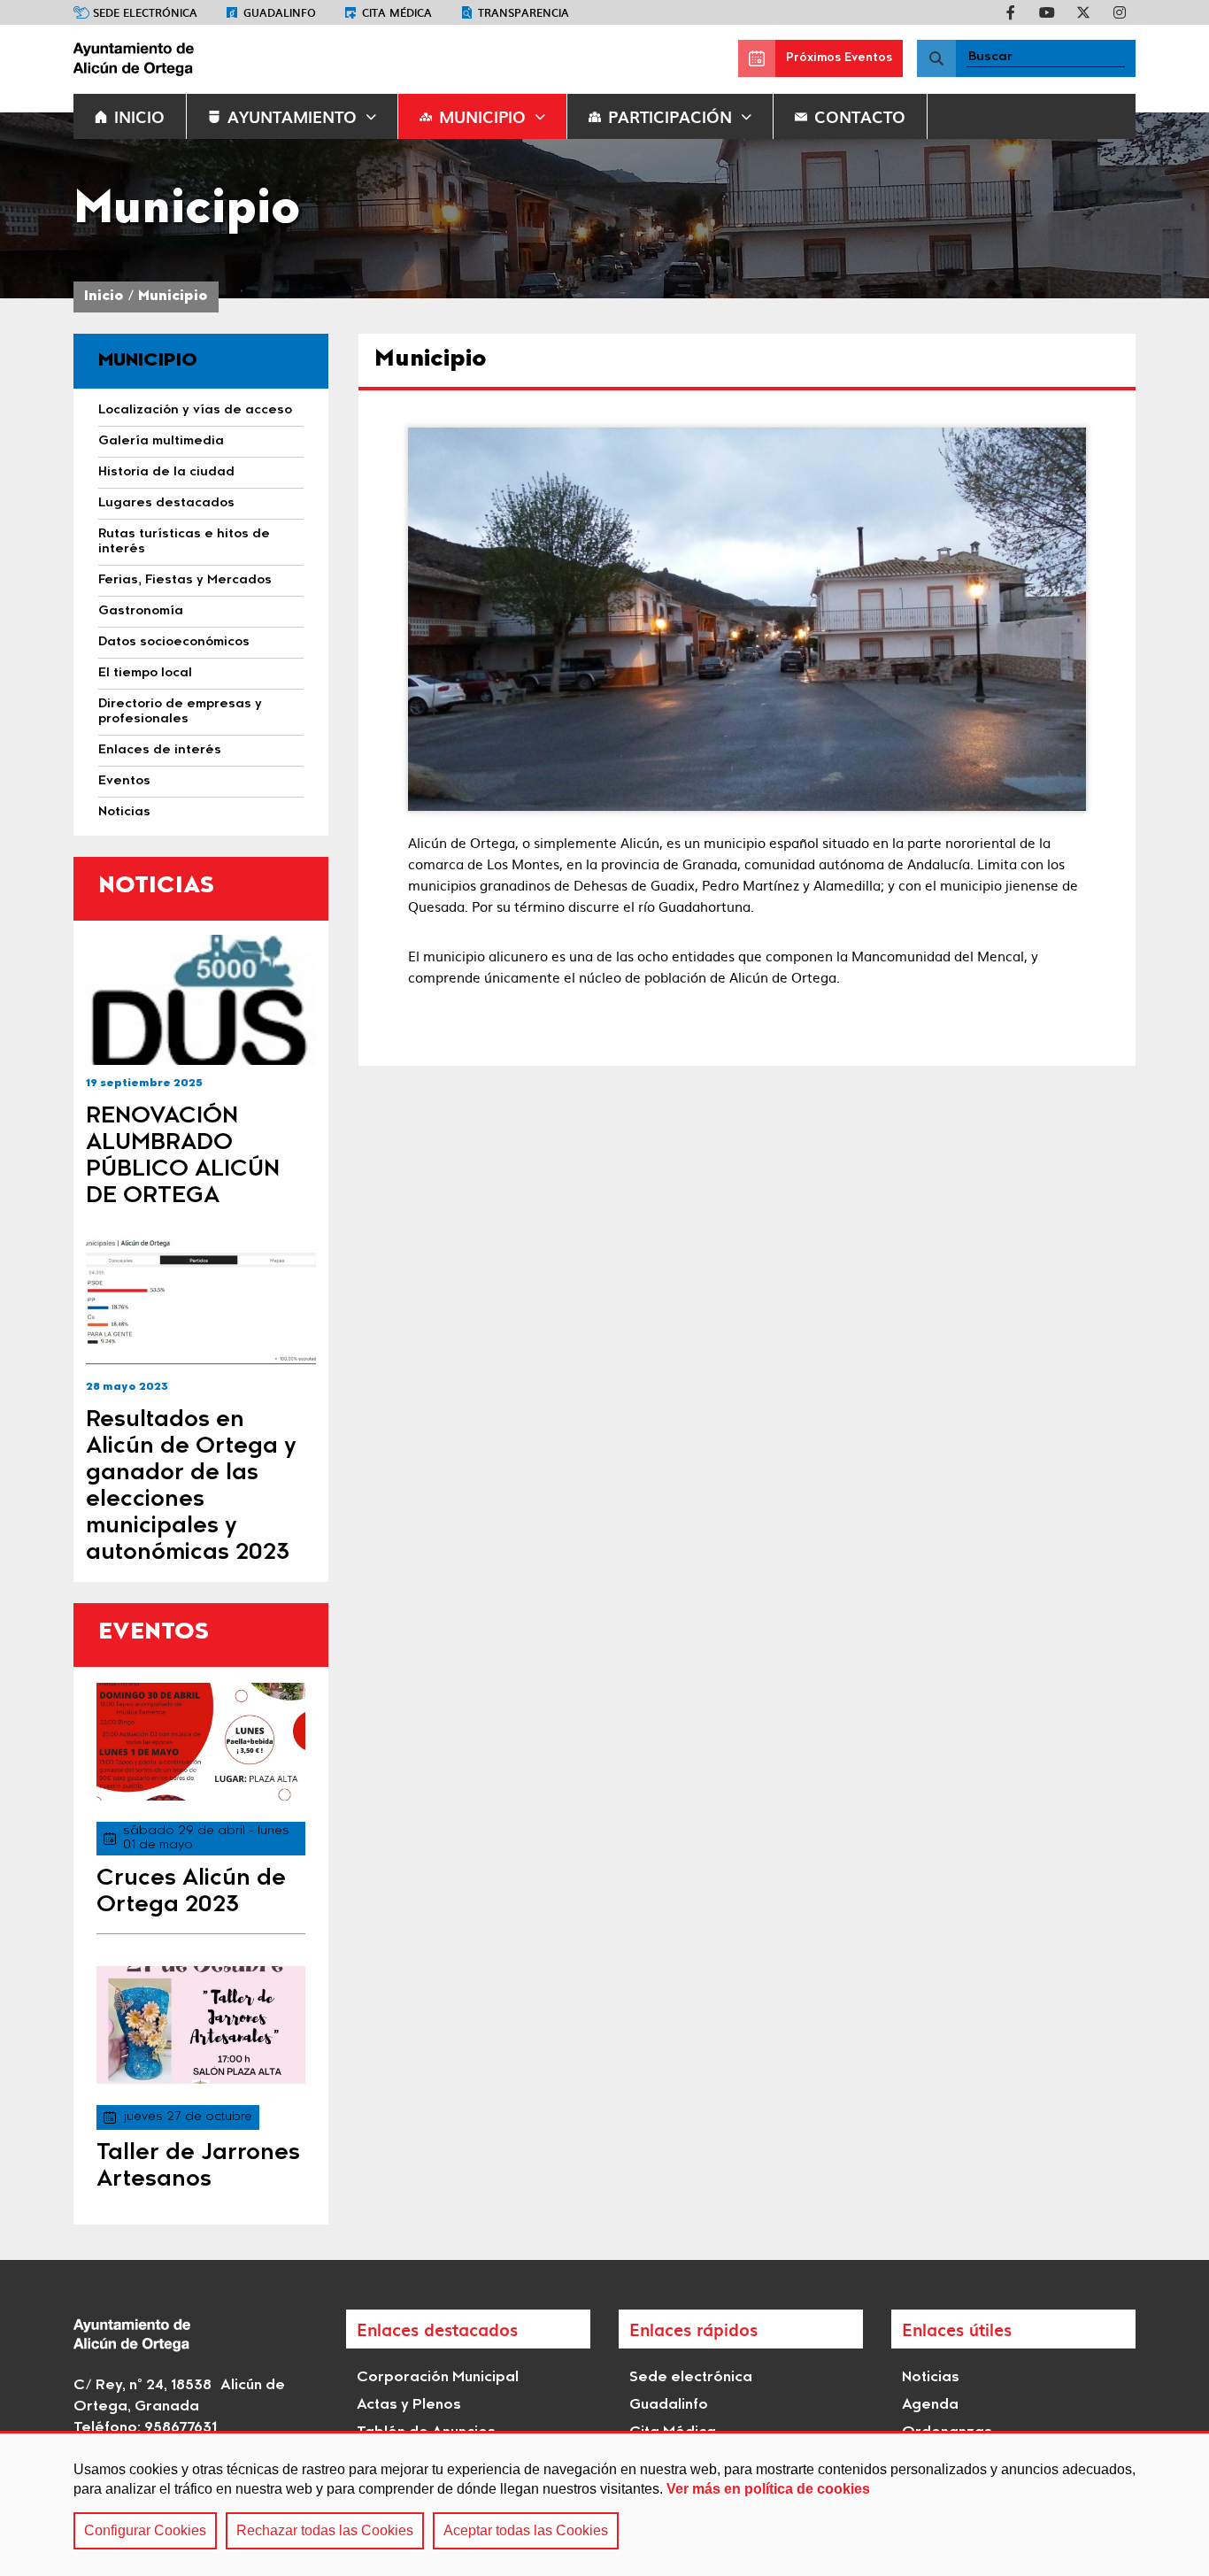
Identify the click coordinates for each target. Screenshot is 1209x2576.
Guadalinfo (280, 12)
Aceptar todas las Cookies (526, 2530)
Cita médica (397, 12)
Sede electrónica (145, 12)
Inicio (104, 297)
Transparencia (524, 12)
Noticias (931, 2378)
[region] (604, 2503)
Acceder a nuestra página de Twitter (1083, 12)
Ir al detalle (201, 1000)
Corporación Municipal (438, 2378)
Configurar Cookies (145, 2530)
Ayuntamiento (292, 116)
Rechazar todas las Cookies (325, 2530)
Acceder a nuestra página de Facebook (1011, 12)
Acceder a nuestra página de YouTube (1047, 12)
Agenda (930, 2405)
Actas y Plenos (409, 2405)
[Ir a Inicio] (206, 58)
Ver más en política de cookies (768, 2489)
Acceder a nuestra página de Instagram (1120, 12)
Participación (670, 116)
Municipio (482, 116)
